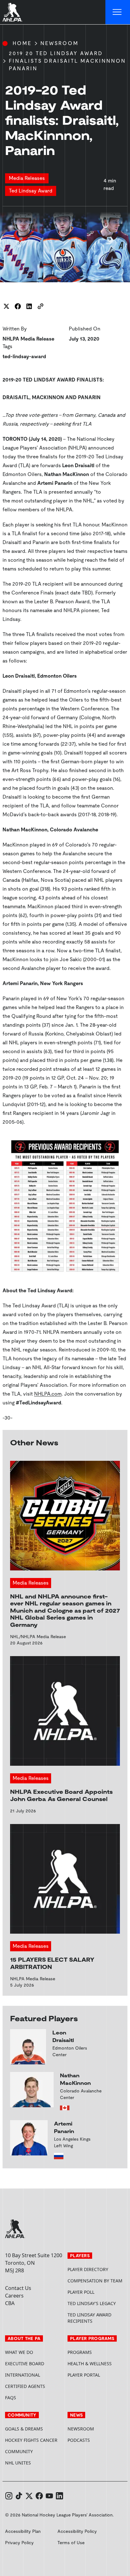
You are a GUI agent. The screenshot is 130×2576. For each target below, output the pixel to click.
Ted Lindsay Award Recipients (89, 2318)
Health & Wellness (90, 2364)
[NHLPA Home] (13, 12)
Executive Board (25, 2364)
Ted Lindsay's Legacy (92, 2303)
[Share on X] (6, 306)
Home (22, 43)
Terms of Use (71, 2543)
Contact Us (18, 2288)
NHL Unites (34, 2463)
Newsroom (59, 43)
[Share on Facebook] (18, 306)
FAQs (11, 2398)
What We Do (19, 2352)
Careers (14, 2296)
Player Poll (81, 2292)
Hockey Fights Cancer (31, 2440)
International (23, 2375)
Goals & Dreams (24, 2429)
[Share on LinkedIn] (29, 306)
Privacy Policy (19, 2543)
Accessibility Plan (23, 2531)
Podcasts (79, 2440)
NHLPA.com (48, 1394)
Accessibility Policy (77, 2531)
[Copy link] (40, 306)
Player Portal (96, 2375)
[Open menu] (118, 12)
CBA (10, 2303)
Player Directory (88, 2269)
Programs (80, 2352)
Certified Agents (25, 2386)
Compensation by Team (95, 2281)
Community (19, 2451)
